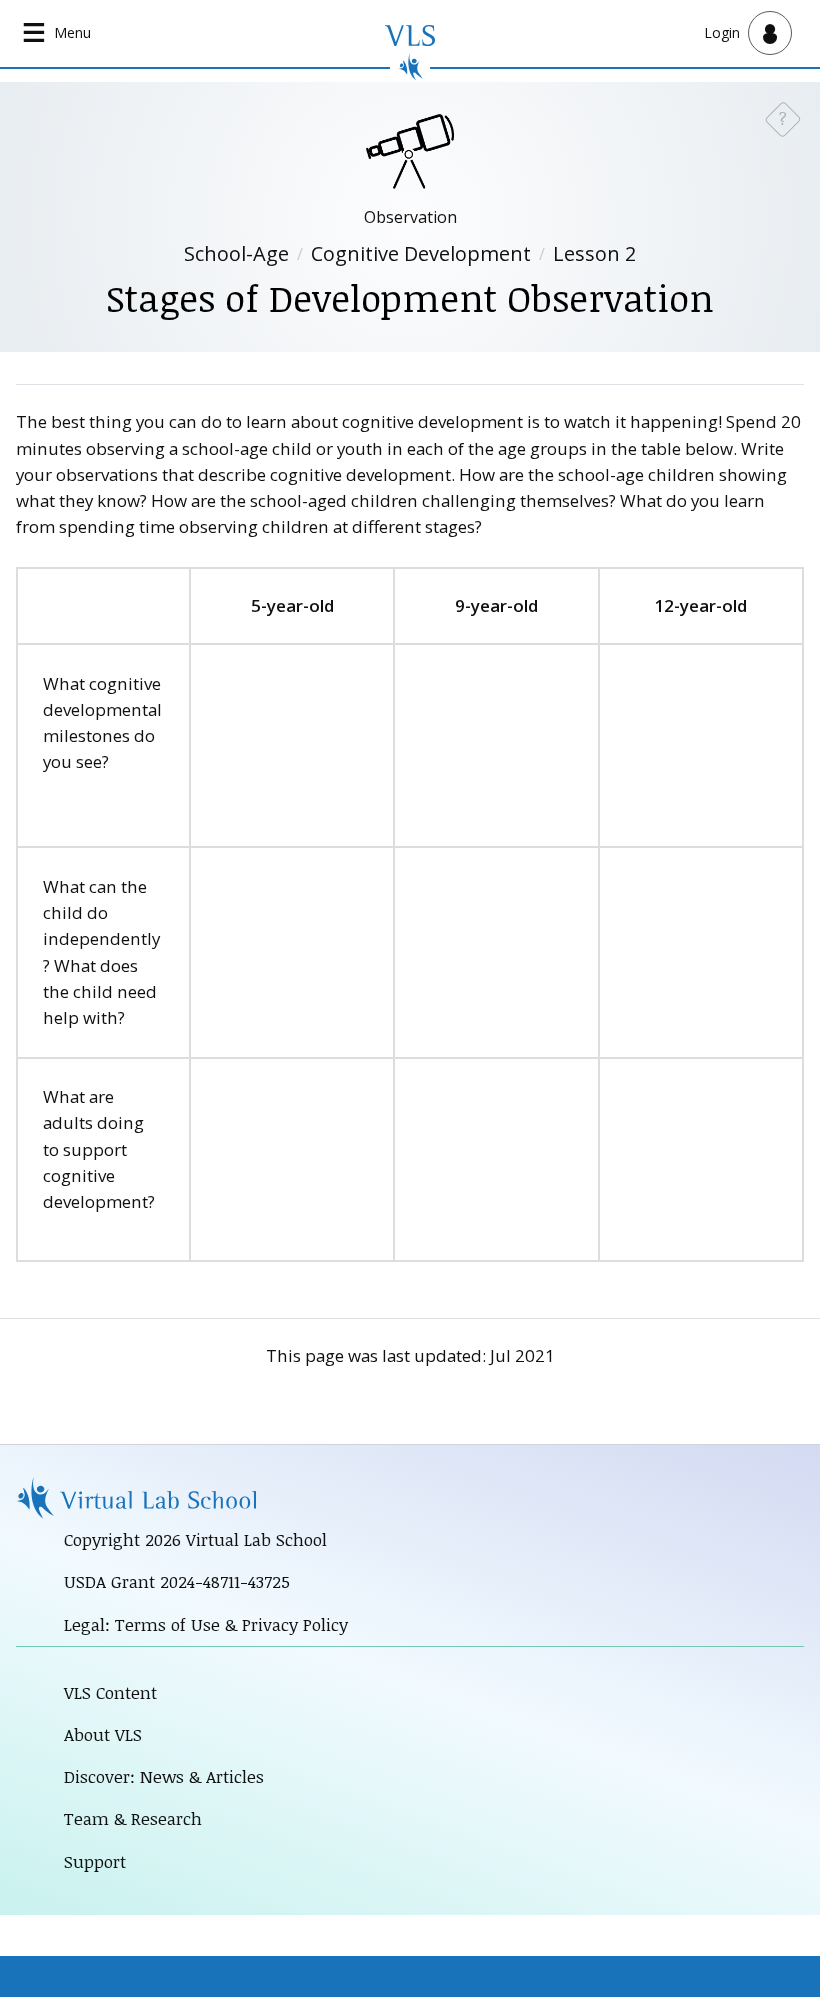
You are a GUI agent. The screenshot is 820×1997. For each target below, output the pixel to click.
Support (95, 1861)
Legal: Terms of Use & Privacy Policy (206, 1624)
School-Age (236, 253)
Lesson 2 (594, 253)
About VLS (103, 1734)
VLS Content (110, 1692)
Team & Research (133, 1818)
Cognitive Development (421, 253)
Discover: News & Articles (164, 1776)
